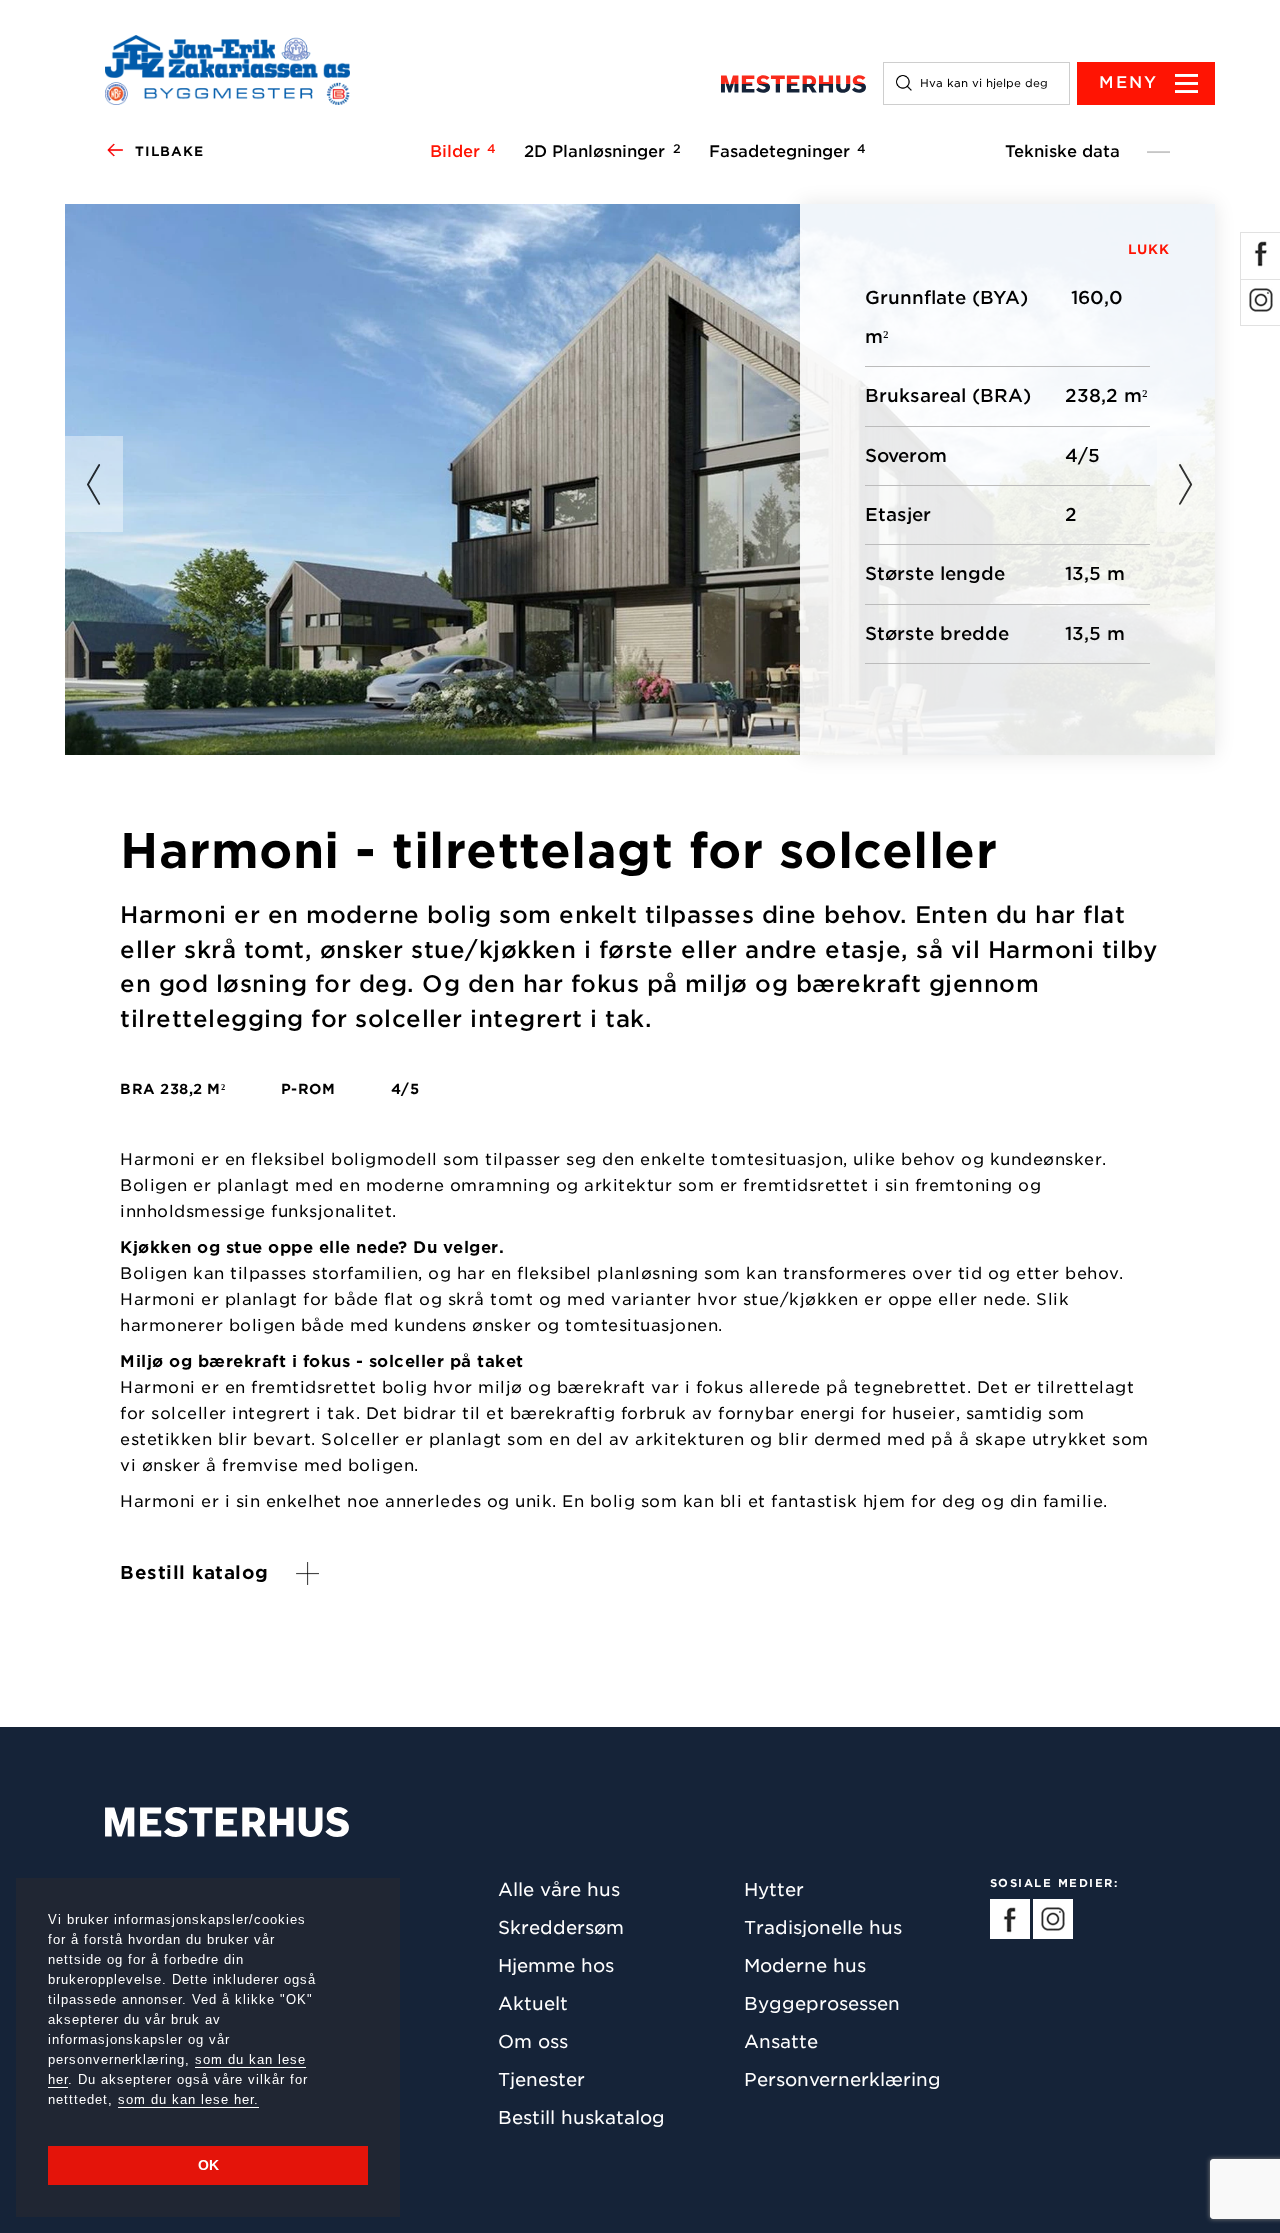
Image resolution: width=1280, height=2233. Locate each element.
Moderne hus (805, 1965)
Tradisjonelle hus (823, 1927)
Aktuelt (533, 2003)
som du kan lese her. (188, 2099)
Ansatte (781, 2041)
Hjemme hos (556, 1965)
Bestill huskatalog (581, 2117)
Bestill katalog (194, 1572)
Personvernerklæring (842, 2079)
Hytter (774, 1889)
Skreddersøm (561, 1927)
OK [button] (208, 2165)
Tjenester (541, 2079)
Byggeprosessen (822, 2003)
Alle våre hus (559, 1889)
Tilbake (169, 151)
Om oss (533, 2041)
